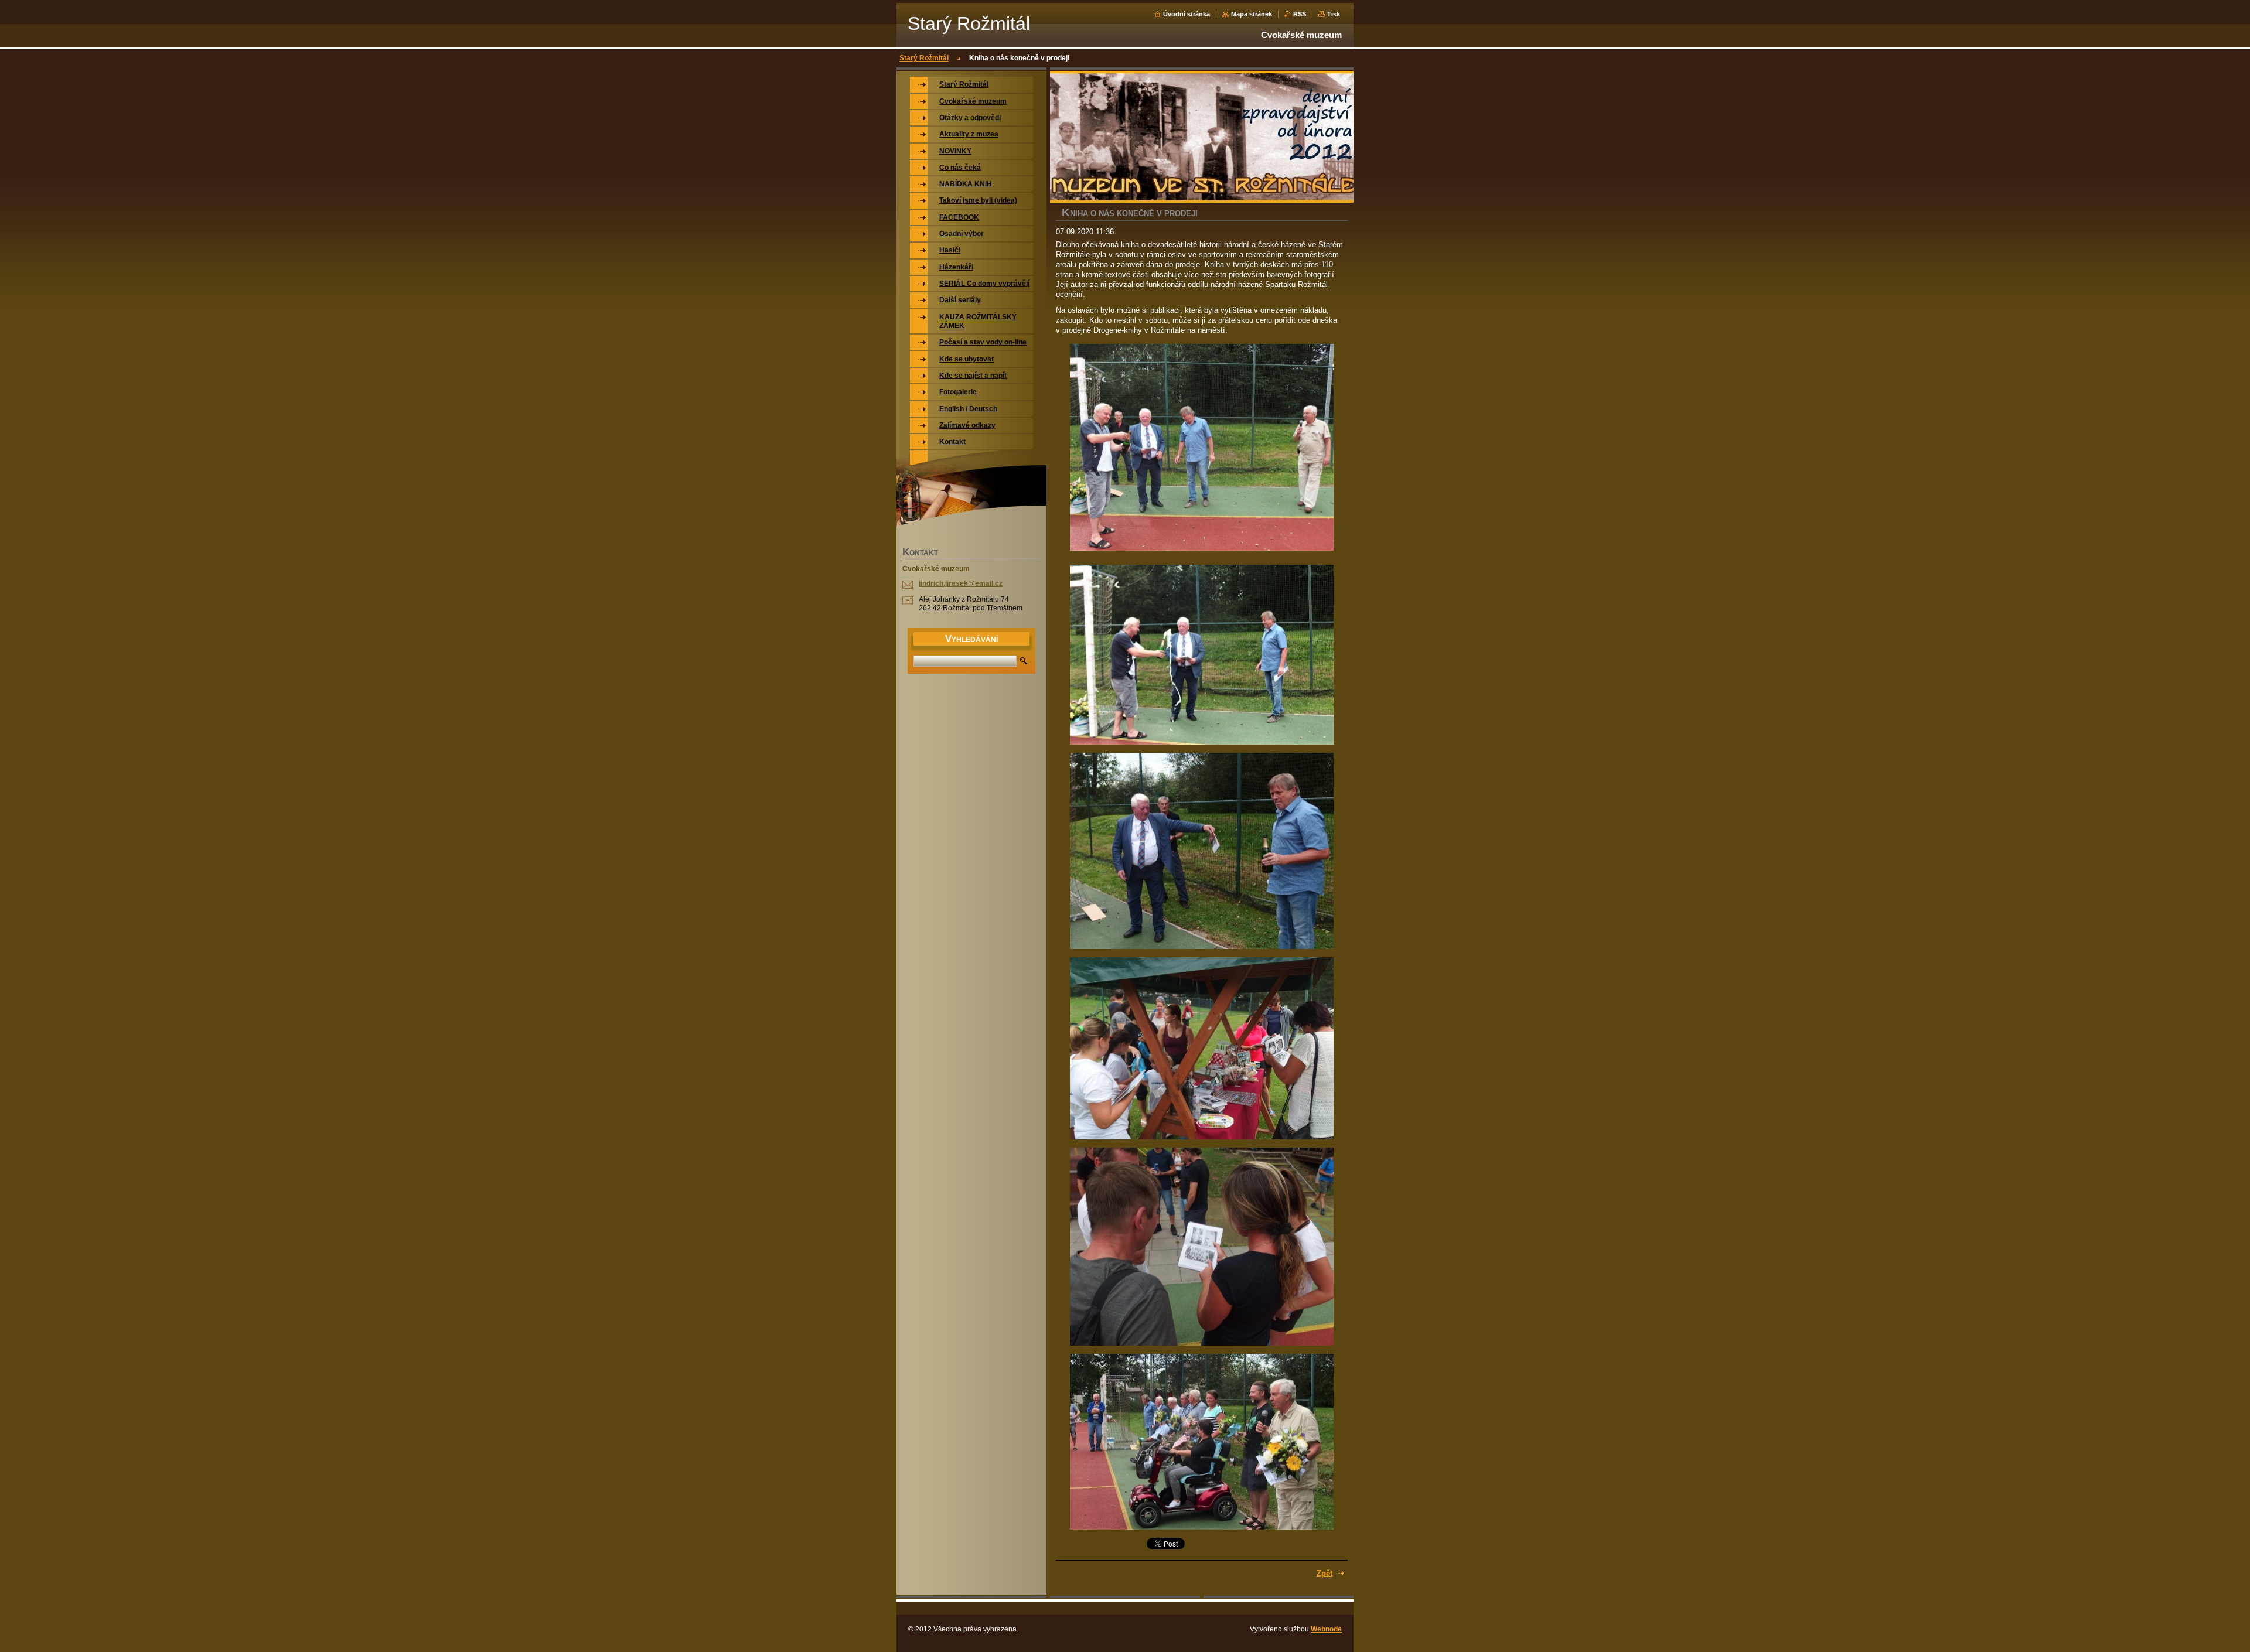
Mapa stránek (1252, 14)
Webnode (1326, 1629)
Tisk (1334, 14)
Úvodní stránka (1187, 14)
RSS (1300, 14)
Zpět (1325, 1573)
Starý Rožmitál (924, 58)
